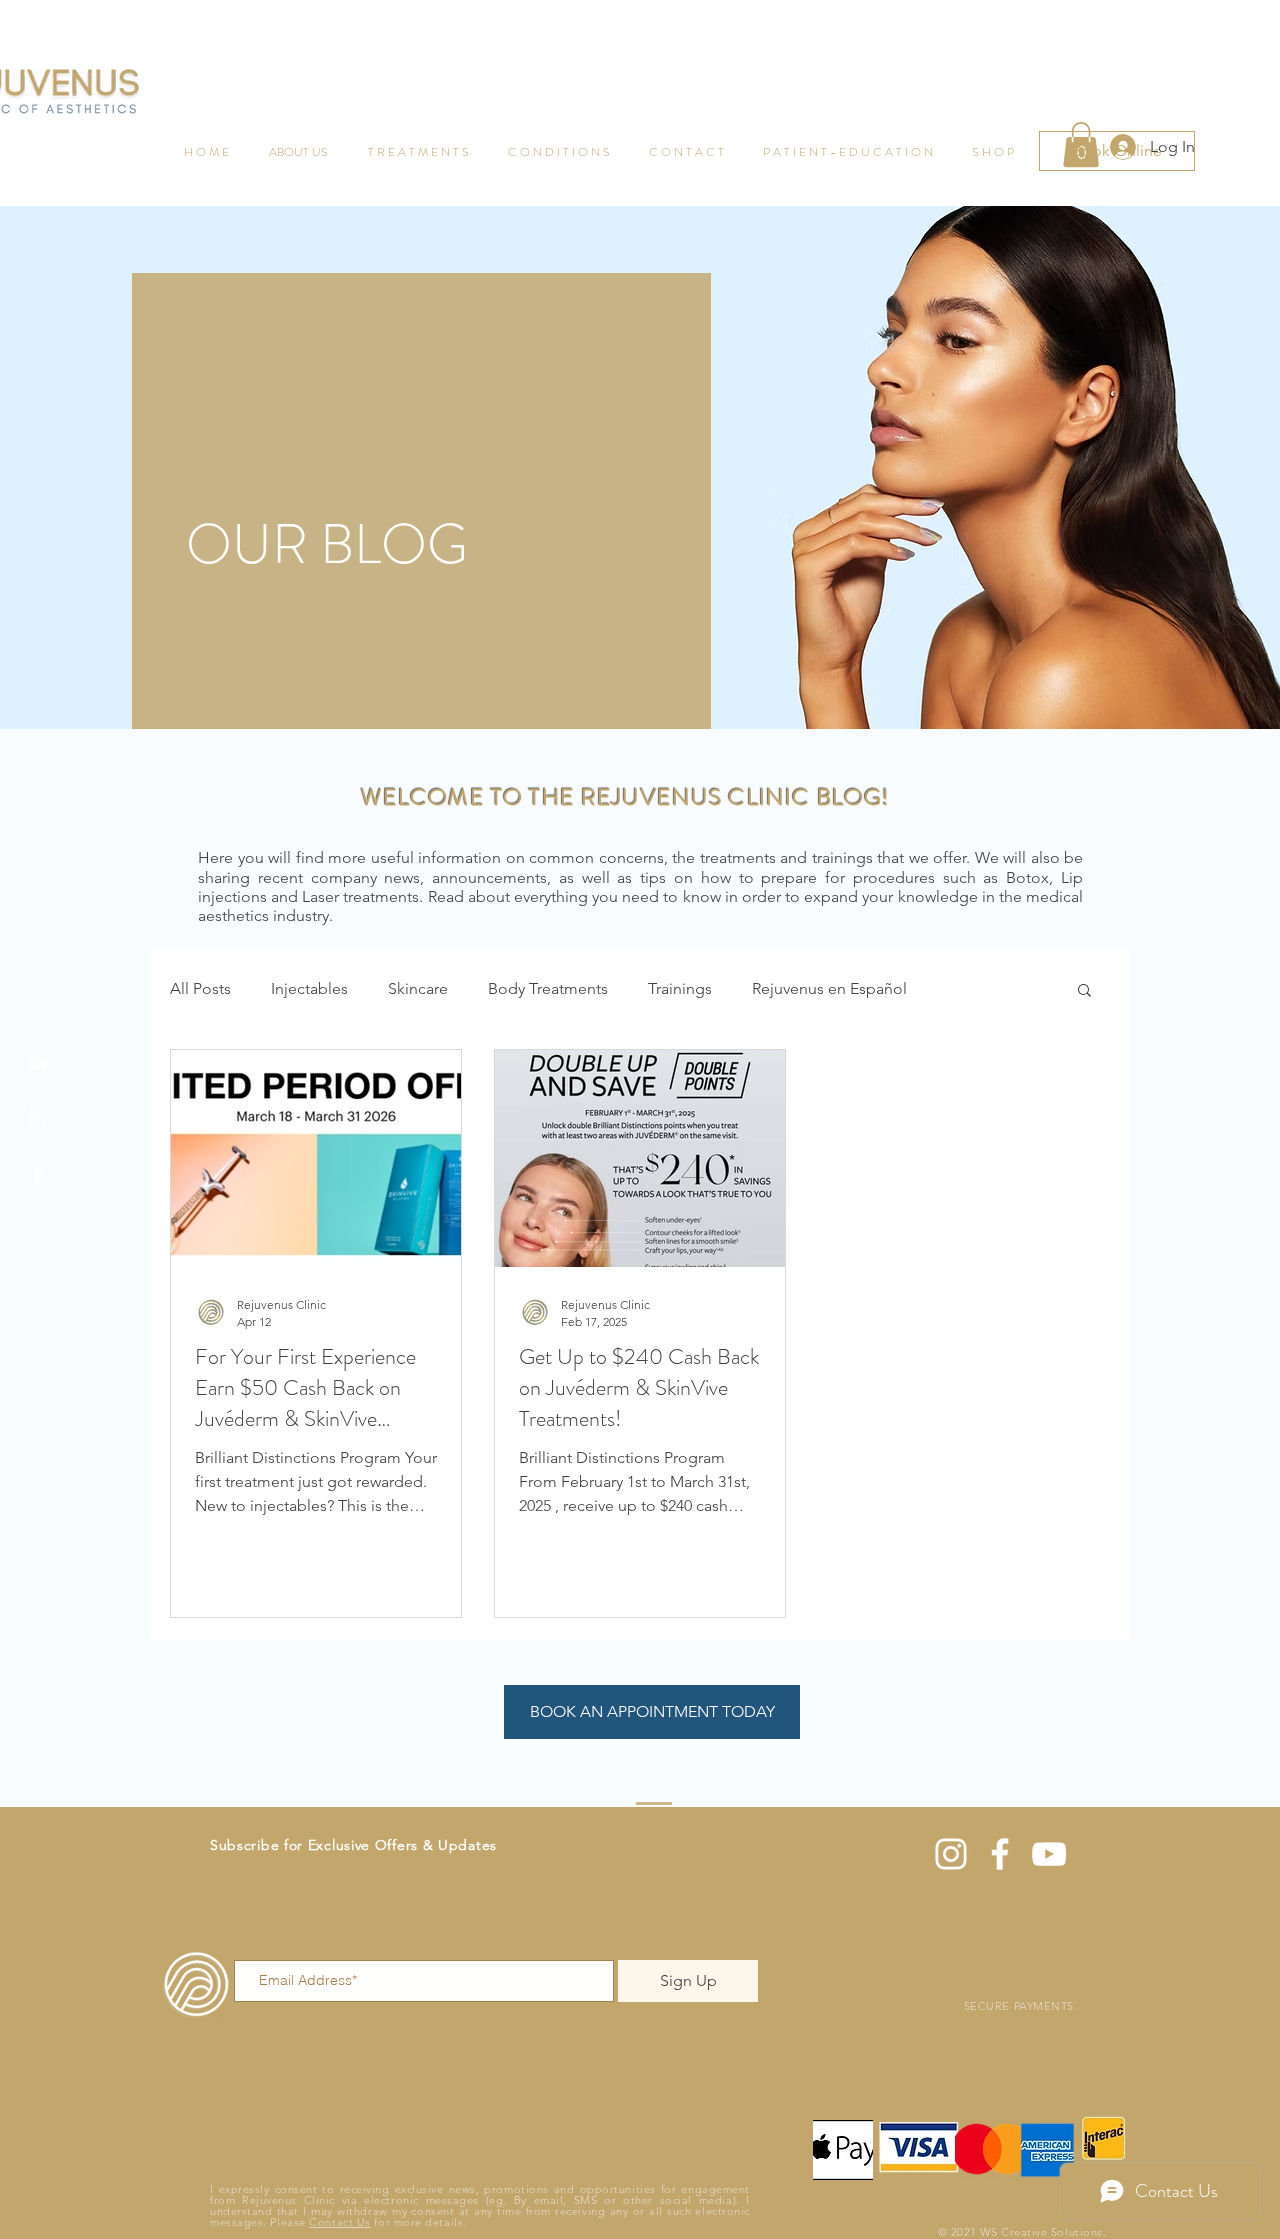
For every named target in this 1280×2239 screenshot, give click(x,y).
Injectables (309, 988)
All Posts (200, 988)
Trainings (680, 988)
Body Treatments (548, 988)
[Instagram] (37, 1119)
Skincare (418, 988)
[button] (1084, 991)
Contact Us (340, 2222)
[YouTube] (37, 1063)
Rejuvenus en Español (829, 988)
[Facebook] (37, 1175)
